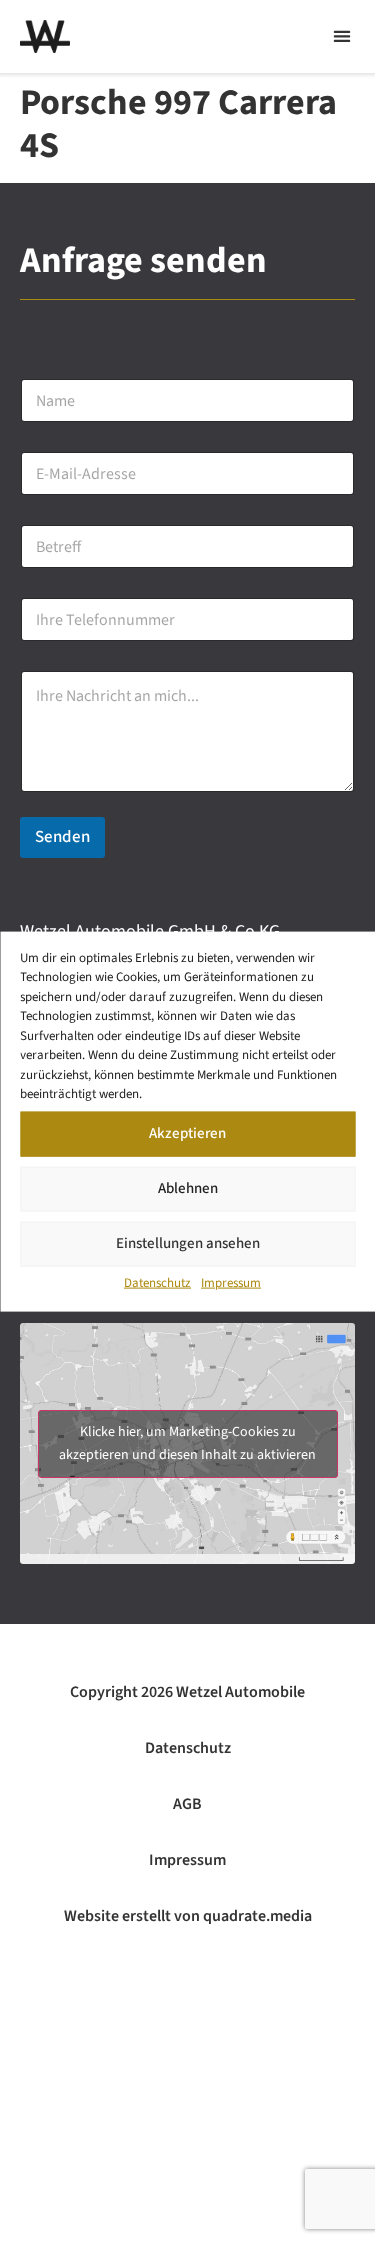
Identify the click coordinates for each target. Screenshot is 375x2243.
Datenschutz (157, 1282)
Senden (62, 837)
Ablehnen (188, 1188)
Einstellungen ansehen (188, 1243)
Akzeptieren (187, 1133)
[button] (341, 36)
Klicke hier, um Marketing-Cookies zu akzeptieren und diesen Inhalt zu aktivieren (187, 1443)
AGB (187, 1804)
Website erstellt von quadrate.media (188, 1916)
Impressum (231, 1282)
